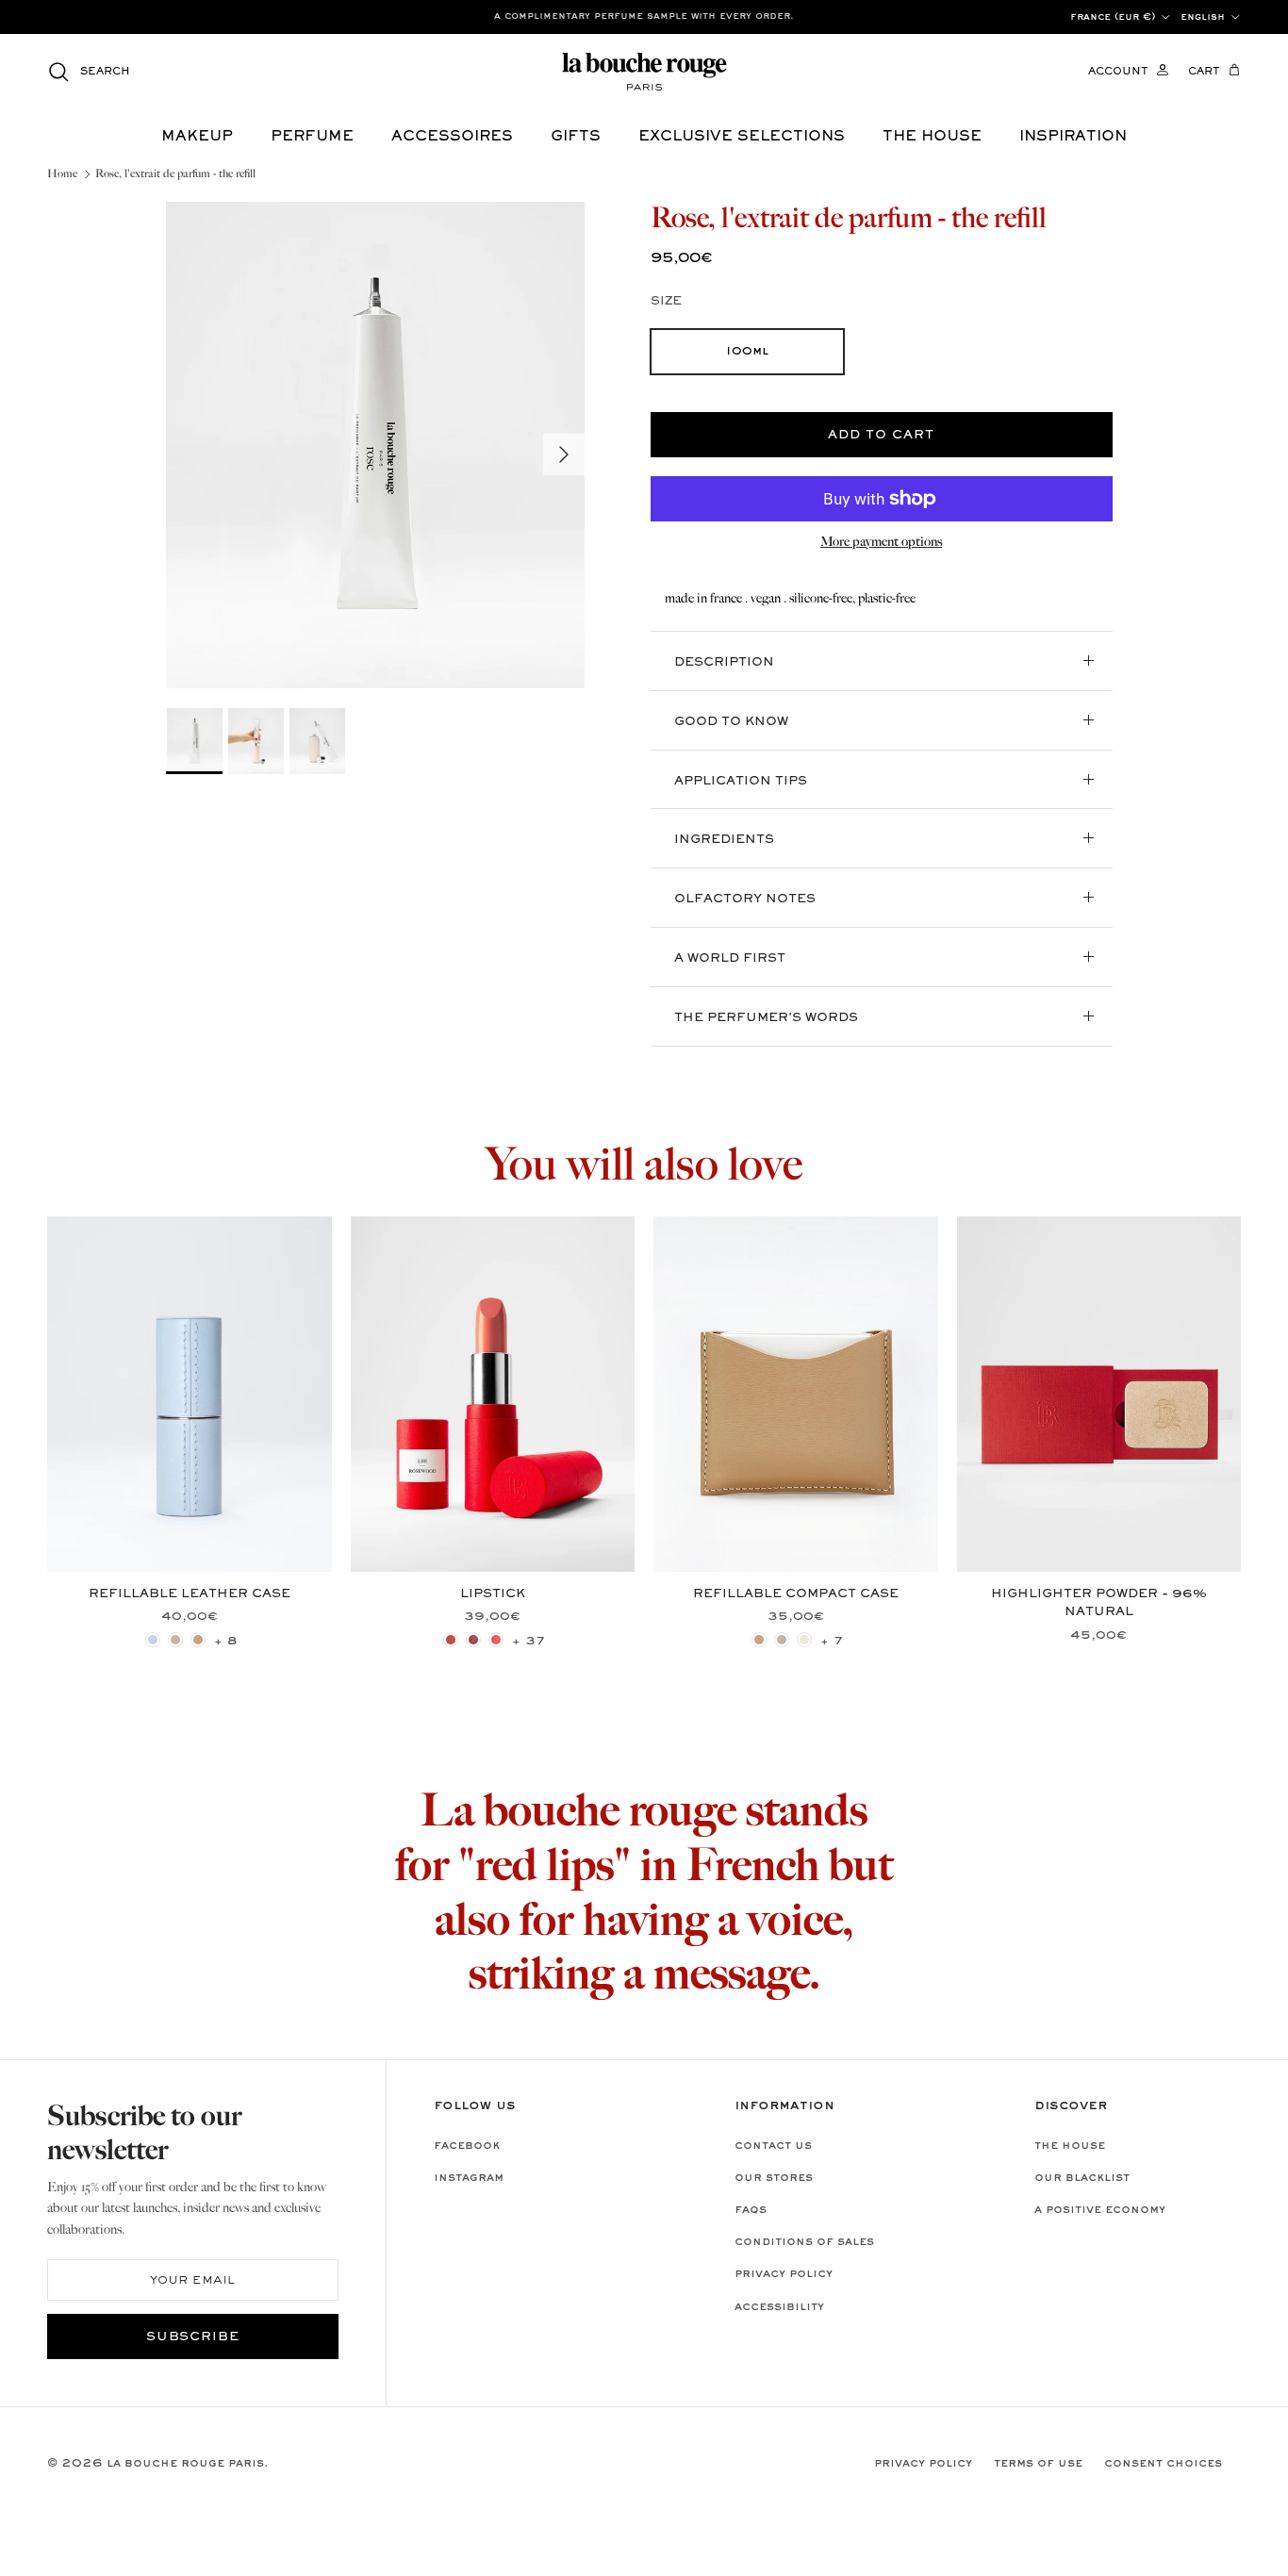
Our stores (774, 2178)
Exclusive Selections (742, 137)
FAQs (751, 2210)
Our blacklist (1082, 2178)
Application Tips (741, 782)
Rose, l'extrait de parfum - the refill (175, 174)
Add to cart (881, 436)
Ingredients (724, 840)
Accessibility (779, 2307)
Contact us (773, 2146)
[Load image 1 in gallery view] (375, 446)
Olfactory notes (745, 900)
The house (932, 137)
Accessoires (452, 137)
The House (1070, 2146)
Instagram (469, 2178)
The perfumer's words (766, 1018)
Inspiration (1073, 137)
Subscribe (193, 2337)
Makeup (197, 137)
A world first (730, 959)
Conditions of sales (804, 2242)
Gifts (576, 137)
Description (724, 663)
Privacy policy (784, 2274)
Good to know (731, 722)
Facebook (467, 2146)
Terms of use (1038, 2464)
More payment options (881, 542)
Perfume (312, 137)
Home (62, 174)
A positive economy (1100, 2210)
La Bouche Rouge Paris (185, 2464)
